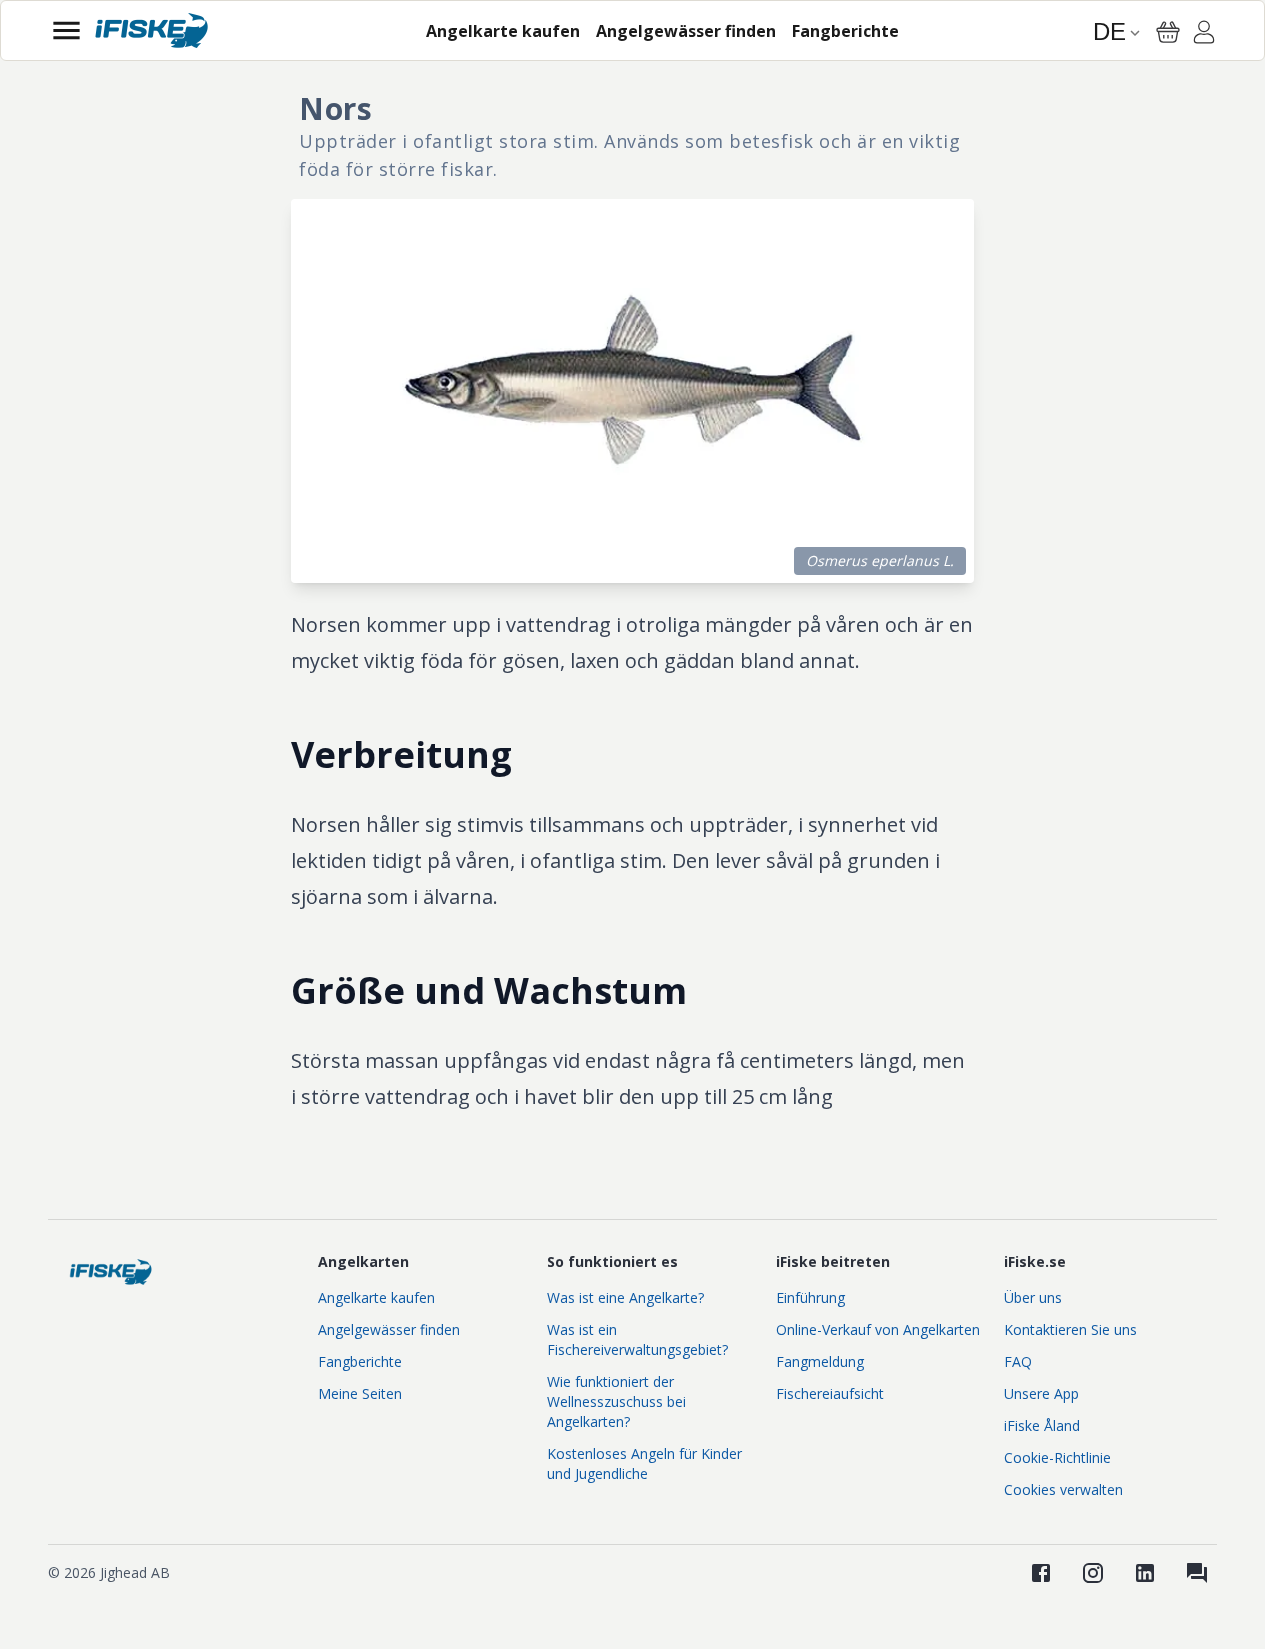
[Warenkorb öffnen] (1168, 32)
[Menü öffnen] (66, 30)
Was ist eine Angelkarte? (625, 1297)
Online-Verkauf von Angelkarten (878, 1329)
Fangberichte (360, 1361)
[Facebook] (1041, 1573)
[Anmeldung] (1204, 35)
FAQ (1018, 1361)
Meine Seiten (360, 1393)
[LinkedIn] (1145, 1573)
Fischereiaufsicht (830, 1393)
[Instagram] (1093, 1573)
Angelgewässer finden (389, 1329)
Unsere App (1041, 1393)
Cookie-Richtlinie (1057, 1457)
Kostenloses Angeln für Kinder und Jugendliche (644, 1463)
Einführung (810, 1297)
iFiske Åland (1042, 1425)
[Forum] (1197, 1573)
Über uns (1033, 1297)
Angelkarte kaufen (376, 1297)
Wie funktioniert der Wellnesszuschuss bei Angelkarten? (616, 1401)
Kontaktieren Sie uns (1070, 1329)
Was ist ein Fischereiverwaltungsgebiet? (637, 1339)
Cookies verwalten (1063, 1489)
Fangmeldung (820, 1361)
